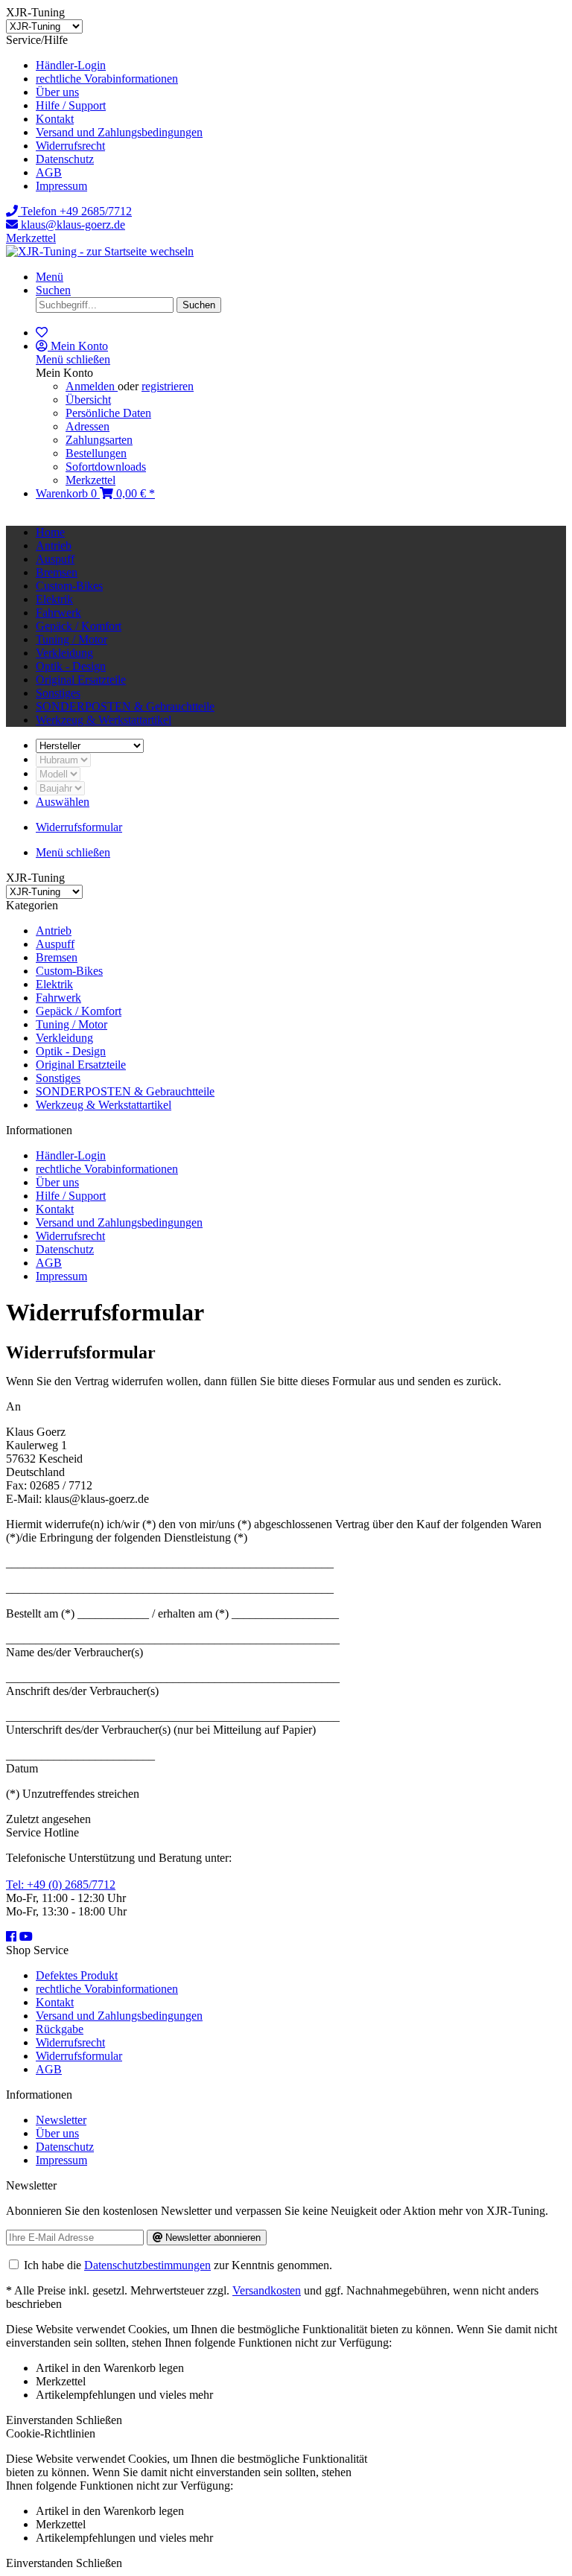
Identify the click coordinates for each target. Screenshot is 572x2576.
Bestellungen (96, 453)
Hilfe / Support (71, 105)
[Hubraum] (63, 759)
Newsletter (61, 2120)
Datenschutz (65, 159)
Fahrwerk (58, 998)
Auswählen (63, 802)
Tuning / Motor (71, 1024)
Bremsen (57, 957)
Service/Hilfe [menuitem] (104, 113)
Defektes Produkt (77, 1975)
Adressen (88, 426)
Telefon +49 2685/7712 (75, 211)
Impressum (61, 186)
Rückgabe (60, 2029)
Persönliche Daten (108, 413)
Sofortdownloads (106, 467)
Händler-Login (71, 65)
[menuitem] (301, 66)
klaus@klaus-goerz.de (71, 225)
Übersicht (88, 400)
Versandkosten (267, 2290)
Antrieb (54, 931)
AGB (49, 172)
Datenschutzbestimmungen (147, 2265)
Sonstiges (58, 1078)
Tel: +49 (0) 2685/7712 (61, 1885)
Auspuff (55, 944)
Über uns (57, 92)
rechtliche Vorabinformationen (107, 79)
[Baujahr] (60, 788)
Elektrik (54, 984)
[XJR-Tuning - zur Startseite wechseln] (100, 251)
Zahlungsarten (99, 440)
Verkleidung (64, 1038)
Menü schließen (73, 359)
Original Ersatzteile (81, 1065)
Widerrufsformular (79, 2056)
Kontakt (55, 119)
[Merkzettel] (42, 333)
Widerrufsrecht (70, 146)
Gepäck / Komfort (79, 1011)
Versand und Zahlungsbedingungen (119, 132)
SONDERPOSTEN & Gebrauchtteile (125, 1091)
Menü (50, 277)
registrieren (168, 386)
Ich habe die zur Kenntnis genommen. (178, 2265)
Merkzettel (31, 238)
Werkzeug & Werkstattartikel (104, 1105)
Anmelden (92, 386)
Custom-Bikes (69, 971)
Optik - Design (71, 1051)
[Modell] (58, 773)
